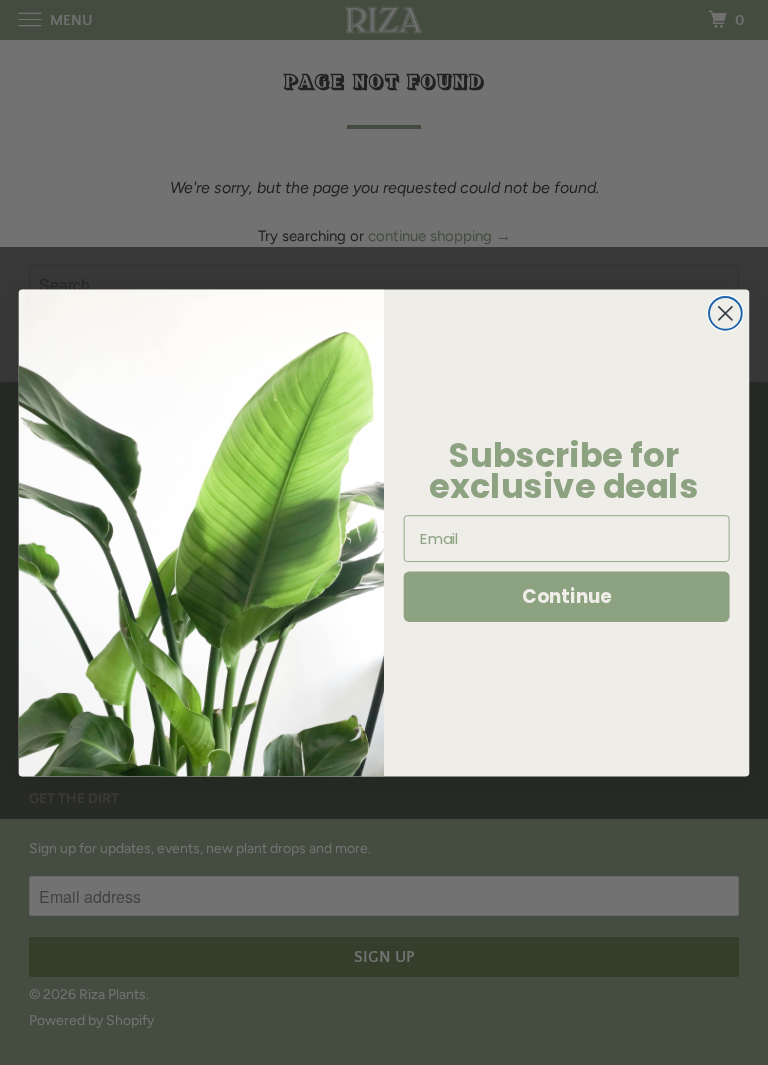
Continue (566, 596)
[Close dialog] (725, 312)
